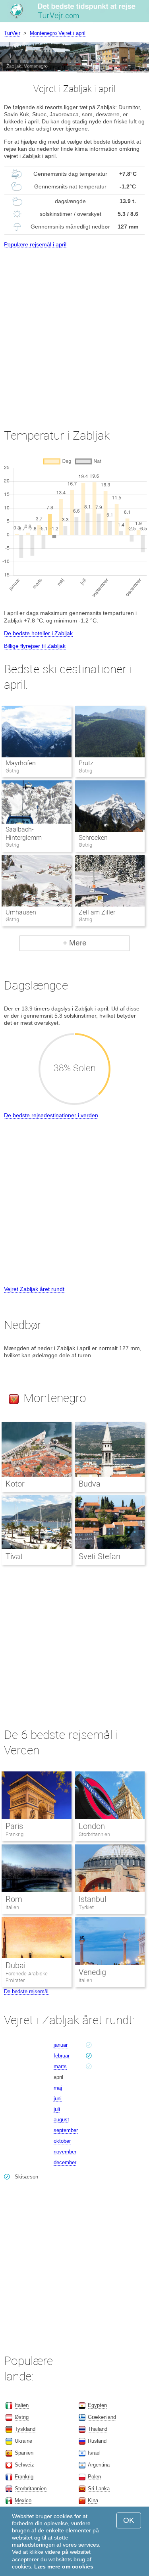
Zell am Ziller (97, 912)
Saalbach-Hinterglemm (24, 834)
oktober (62, 2141)
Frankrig (15, 1834)
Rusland (97, 2441)
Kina (93, 2500)
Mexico (23, 2500)
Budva (90, 1484)
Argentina (99, 2465)
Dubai (15, 1965)
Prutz (86, 763)
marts (60, 2066)
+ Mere (75, 943)
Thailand (98, 2429)
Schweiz (24, 2465)
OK (129, 2520)
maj (58, 2088)
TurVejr (12, 33)
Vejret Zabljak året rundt (34, 1289)
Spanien (24, 2453)
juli (57, 2109)
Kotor (15, 1484)
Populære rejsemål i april (35, 244)
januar (61, 2045)
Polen (94, 2477)
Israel (94, 2453)
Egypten (97, 2405)
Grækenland (102, 2417)
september (66, 2130)
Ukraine (23, 2441)
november (65, 2152)
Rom (14, 1899)
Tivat (14, 1556)
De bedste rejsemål (26, 1991)
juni (58, 2099)
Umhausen (21, 912)
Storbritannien (94, 1834)
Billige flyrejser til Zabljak (35, 646)
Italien (12, 1907)
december (65, 2162)
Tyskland (25, 2429)
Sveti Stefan (100, 1556)
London (92, 1826)
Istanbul (92, 1899)
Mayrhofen (21, 763)
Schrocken (93, 838)
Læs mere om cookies (64, 2566)
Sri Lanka (99, 2489)
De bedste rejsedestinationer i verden (51, 1115)
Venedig (92, 1972)
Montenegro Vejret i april (58, 33)
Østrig (22, 2417)
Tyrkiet (86, 1907)
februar (62, 2056)
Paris (14, 1826)
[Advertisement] (74, 331)
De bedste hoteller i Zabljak (38, 633)
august (61, 2120)
